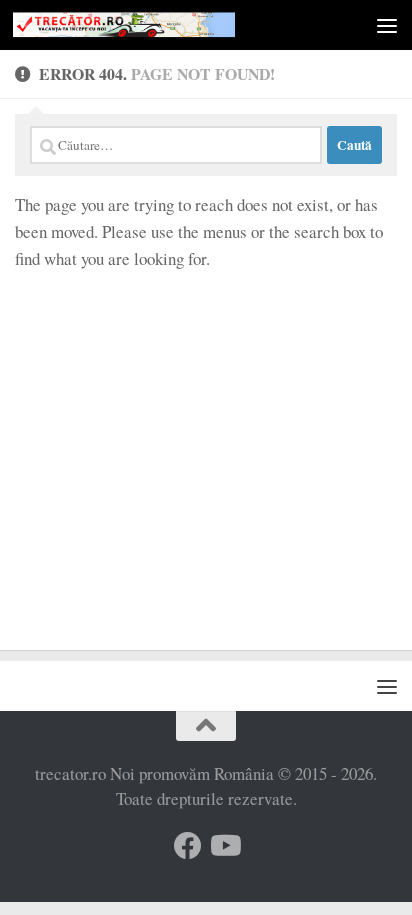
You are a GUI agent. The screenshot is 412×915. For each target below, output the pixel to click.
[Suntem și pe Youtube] (224, 846)
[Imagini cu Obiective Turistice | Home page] (161, 24)
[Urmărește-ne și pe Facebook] (188, 846)
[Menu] (387, 25)
